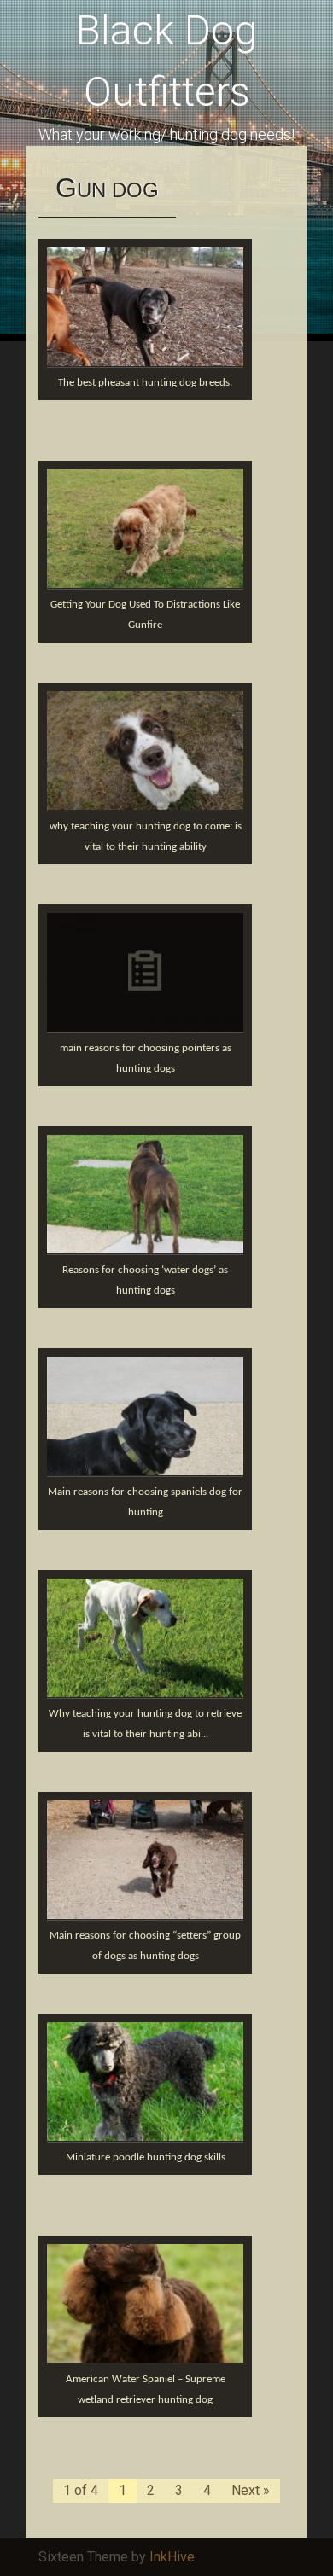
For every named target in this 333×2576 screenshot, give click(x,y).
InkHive (172, 2557)
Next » (251, 2490)
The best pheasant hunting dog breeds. (145, 383)
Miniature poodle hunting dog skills (146, 2157)
